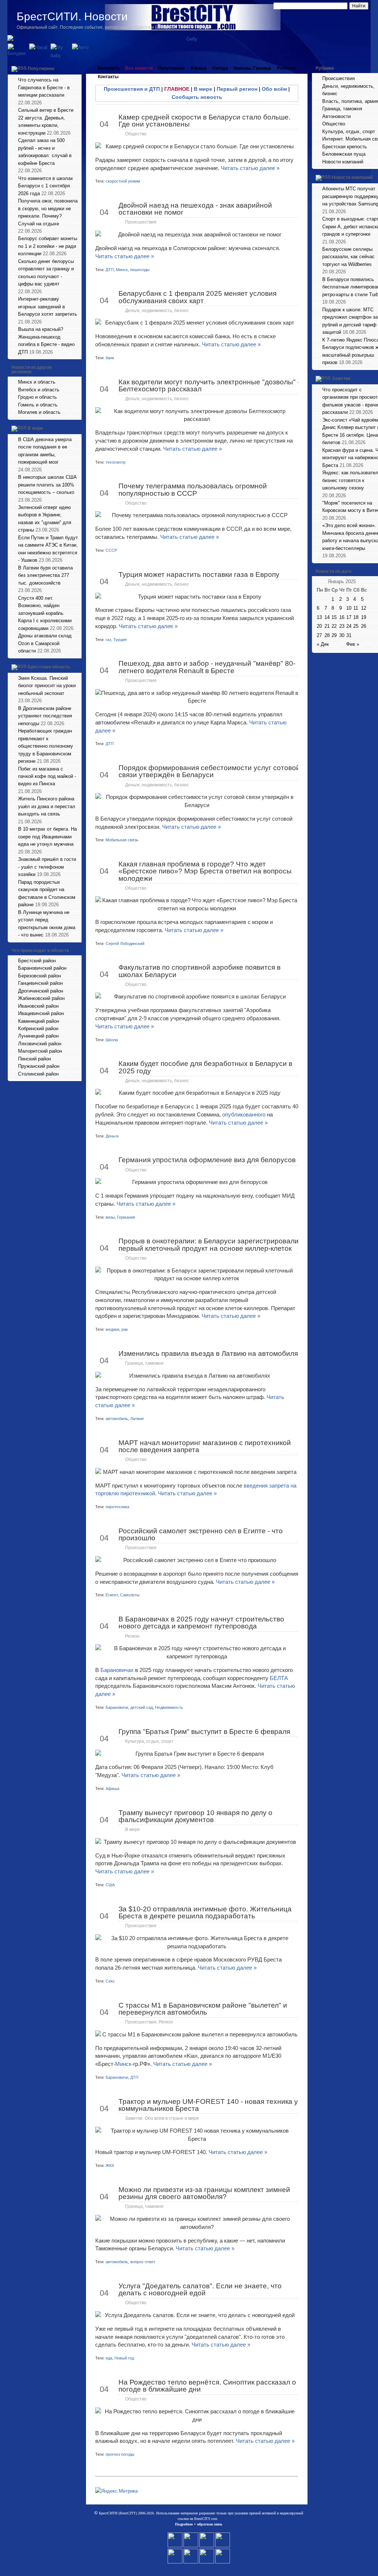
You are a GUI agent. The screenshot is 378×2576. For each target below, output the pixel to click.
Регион (132, 1636)
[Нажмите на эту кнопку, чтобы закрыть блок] (77, 68)
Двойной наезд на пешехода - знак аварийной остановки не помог (195, 209)
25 (356, 626)
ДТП (110, 270)
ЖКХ (110, 2165)
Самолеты (130, 1595)
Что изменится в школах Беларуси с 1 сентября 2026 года (46, 186)
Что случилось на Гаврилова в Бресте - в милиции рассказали (44, 87)
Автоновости (336, 116)
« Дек (323, 644)
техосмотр (116, 462)
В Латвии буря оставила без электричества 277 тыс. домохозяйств (45, 575)
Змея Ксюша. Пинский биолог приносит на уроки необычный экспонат (47, 686)
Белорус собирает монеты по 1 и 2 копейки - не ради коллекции (48, 246)
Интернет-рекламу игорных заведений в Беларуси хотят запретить (48, 307)
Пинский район (35, 1059)
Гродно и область (37, 397)
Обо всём (274, 89)
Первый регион (237, 89)
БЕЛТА (279, 1678)
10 (349, 608)
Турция (120, 640)
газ (108, 640)
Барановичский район (42, 968)
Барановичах (118, 1670)
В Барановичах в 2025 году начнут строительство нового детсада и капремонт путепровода (201, 1623)
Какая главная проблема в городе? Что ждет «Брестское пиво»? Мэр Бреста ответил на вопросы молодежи (205, 871)
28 (327, 635)
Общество (136, 134)
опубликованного (244, 1114)
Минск (122, 270)
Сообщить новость (197, 97)
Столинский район (38, 1074)
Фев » (353, 644)
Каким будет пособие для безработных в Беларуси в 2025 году (205, 1067)
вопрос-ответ (143, 2262)
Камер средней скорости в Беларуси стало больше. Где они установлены (205, 121)
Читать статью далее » (250, 168)
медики (112, 1329)
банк (110, 358)
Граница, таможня (144, 1363)
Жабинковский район (41, 998)
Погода (220, 68)
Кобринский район (38, 1029)
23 (342, 626)
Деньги (112, 1136)
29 (334, 635)
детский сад (142, 1707)
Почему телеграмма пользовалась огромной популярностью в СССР (193, 489)
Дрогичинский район (41, 991)
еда (109, 2358)
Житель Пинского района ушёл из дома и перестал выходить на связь (47, 806)
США (110, 1885)
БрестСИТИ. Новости (72, 16)
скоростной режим (123, 181)
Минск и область (37, 382)
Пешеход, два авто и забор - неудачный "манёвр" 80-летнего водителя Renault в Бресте (207, 667)
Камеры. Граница (252, 68)
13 (319, 617)
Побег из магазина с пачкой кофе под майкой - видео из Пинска (47, 776)
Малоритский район (40, 1051)
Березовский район (39, 976)
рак (125, 1329)
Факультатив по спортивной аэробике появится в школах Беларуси (200, 971)
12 (364, 608)
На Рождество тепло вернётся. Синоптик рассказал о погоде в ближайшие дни (207, 2386)
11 (356, 608)
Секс (110, 1981)
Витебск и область (39, 390)
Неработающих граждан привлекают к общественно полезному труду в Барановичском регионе (46, 746)
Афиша (199, 68)
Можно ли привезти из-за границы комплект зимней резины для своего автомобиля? (204, 2193)
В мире (35, 428)
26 (364, 626)
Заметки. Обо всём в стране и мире (162, 2118)
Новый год (124, 2358)
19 (364, 617)
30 (342, 635)
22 (334, 626)
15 (334, 617)
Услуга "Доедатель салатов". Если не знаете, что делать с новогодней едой (200, 2289)
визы (110, 1217)
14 (327, 617)
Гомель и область (38, 405)
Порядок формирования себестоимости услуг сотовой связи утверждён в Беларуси (209, 771)
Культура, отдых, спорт (149, 1741)
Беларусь (109, 68)
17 (349, 617)
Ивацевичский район (41, 1013)
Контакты (108, 77)
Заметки (341, 378)
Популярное (41, 69)
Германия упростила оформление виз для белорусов (207, 1160)
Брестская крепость (345, 147)
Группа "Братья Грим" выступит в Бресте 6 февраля (204, 1732)
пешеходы (140, 270)
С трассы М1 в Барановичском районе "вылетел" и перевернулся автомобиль (203, 2009)
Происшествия (141, 222)
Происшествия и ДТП (132, 89)
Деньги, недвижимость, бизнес (157, 311)
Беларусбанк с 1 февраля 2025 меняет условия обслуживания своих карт (197, 297)
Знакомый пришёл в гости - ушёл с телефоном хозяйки (47, 867)
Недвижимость (169, 1707)
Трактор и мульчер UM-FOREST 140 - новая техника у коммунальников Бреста (208, 2105)
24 (349, 626)
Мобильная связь (122, 840)
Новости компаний (343, 162)
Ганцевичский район (40, 983)
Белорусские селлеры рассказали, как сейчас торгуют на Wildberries (348, 257)
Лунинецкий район (38, 1036)
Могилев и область (39, 412)
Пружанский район (39, 1066)
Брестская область (49, 667)
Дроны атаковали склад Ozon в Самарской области (45, 643)
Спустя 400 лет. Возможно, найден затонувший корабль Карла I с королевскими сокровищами (45, 613)
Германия (126, 1217)
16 (342, 617)
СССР (111, 550)
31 (349, 635)
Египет (112, 1595)
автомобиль (117, 1419)
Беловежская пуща (344, 154)
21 (327, 626)
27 (319, 635)
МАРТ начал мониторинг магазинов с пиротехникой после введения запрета (205, 1446)
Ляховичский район (40, 1044)
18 (356, 617)
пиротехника (117, 1507)
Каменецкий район (39, 1021)
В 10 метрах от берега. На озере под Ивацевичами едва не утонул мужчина (47, 837)
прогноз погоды (120, 2454)
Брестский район (37, 961)
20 (319, 626)
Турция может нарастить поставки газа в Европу (199, 574)
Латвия (137, 1419)
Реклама (286, 68)
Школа (112, 1040)
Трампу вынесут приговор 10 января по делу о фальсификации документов (195, 1816)
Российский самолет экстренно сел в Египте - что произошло (201, 1534)
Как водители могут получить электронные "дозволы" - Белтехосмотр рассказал (209, 385)
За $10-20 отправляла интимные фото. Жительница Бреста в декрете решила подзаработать (205, 1912)
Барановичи (117, 1707)
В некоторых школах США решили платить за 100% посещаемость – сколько (47, 485)
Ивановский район (38, 1006)
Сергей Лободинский (125, 944)
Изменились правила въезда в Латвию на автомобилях (210, 1353)
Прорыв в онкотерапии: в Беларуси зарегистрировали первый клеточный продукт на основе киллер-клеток (209, 1244)
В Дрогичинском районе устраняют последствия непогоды (45, 716)
